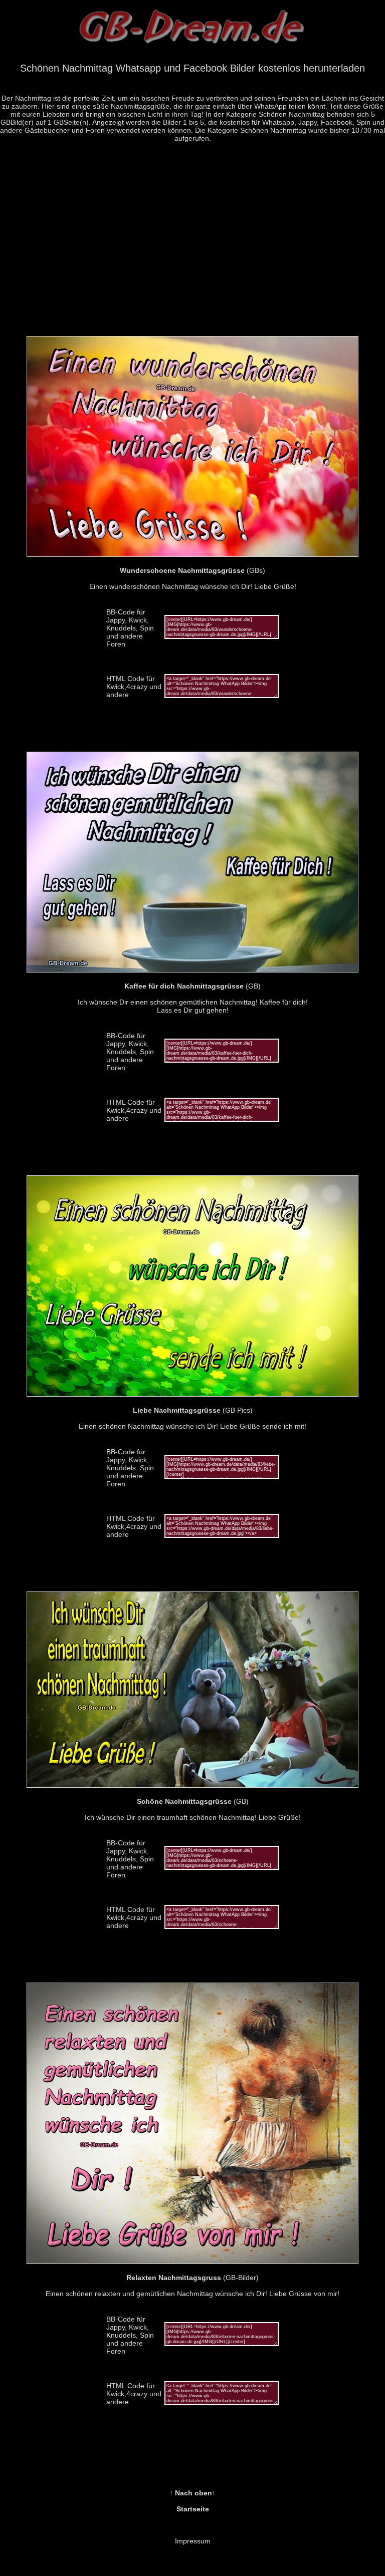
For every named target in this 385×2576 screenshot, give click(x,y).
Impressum (193, 2541)
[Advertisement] (192, 245)
